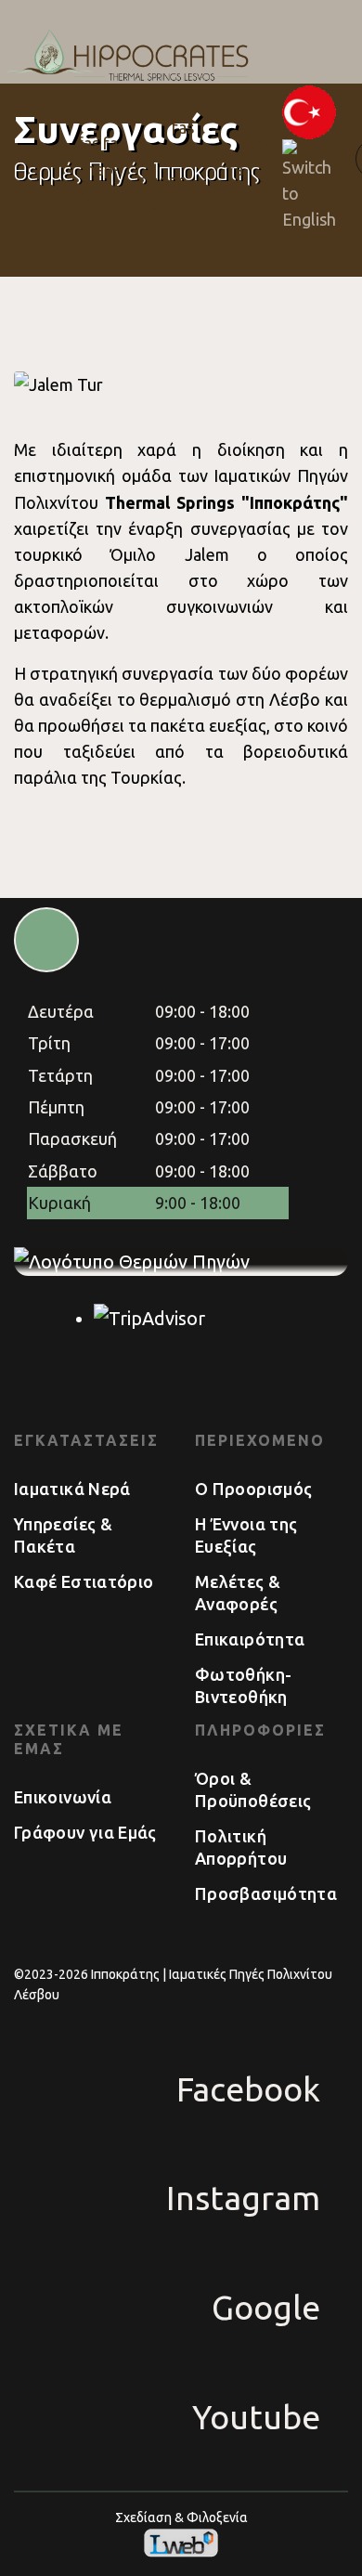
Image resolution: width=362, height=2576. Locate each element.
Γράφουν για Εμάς (85, 1832)
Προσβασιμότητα (266, 1893)
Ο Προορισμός (253, 1489)
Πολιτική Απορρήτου (241, 1847)
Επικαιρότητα (250, 1639)
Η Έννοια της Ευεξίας (246, 1535)
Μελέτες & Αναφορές (238, 1593)
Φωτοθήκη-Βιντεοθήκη (243, 1685)
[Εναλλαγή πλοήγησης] (43, 159)
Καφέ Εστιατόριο (84, 1581)
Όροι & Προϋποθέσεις (253, 1789)
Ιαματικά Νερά (72, 1489)
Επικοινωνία (63, 1797)
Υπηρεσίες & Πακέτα (63, 1535)
